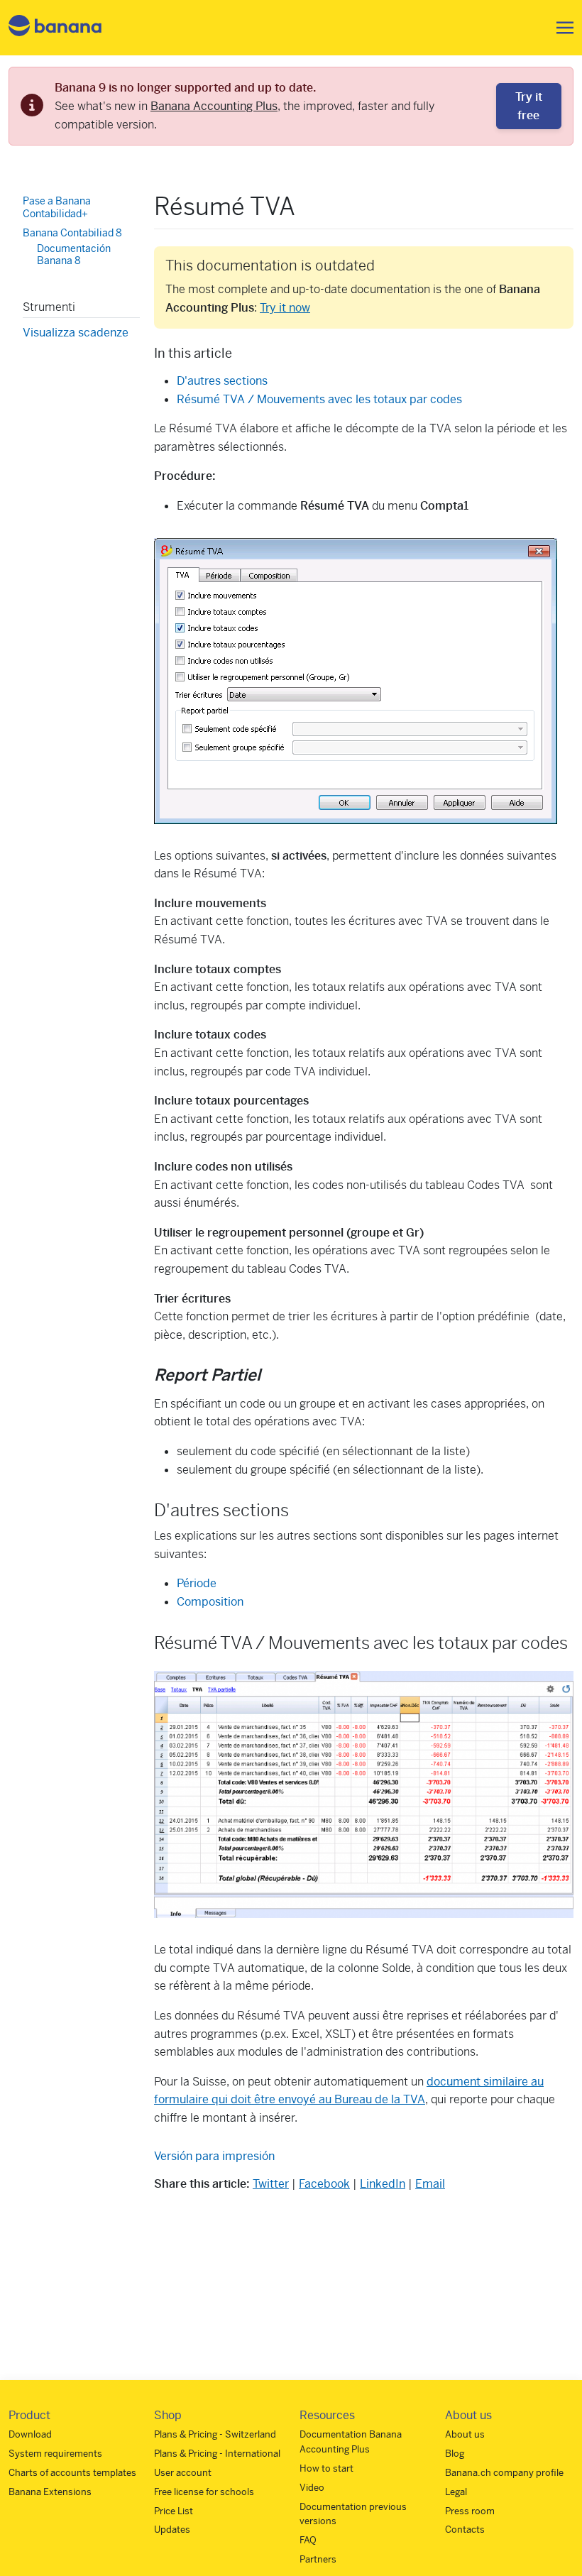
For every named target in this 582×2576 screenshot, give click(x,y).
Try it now (285, 308)
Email (430, 2184)
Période (197, 1583)
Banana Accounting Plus (214, 106)
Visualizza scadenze (76, 333)
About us (465, 2434)
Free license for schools (204, 2492)
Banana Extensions (50, 2492)
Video (312, 2488)
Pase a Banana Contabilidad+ (57, 207)
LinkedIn (383, 2184)
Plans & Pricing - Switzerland (215, 2434)
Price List (174, 2511)
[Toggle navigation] (561, 28)
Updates (172, 2530)
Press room (470, 2511)
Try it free (529, 106)
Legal (456, 2492)
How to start (326, 2468)
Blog (455, 2454)
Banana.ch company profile (504, 2473)
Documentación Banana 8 (74, 255)
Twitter (271, 2184)
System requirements (55, 2454)
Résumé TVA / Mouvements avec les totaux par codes (319, 399)
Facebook (324, 2184)
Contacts (465, 2530)
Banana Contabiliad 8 (72, 233)
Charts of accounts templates (72, 2473)
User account (183, 2473)
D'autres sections (222, 381)
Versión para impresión (214, 2156)
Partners (318, 2559)
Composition (210, 1602)
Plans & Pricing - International (217, 2454)
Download (30, 2434)
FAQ (308, 2540)
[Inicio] (55, 28)
